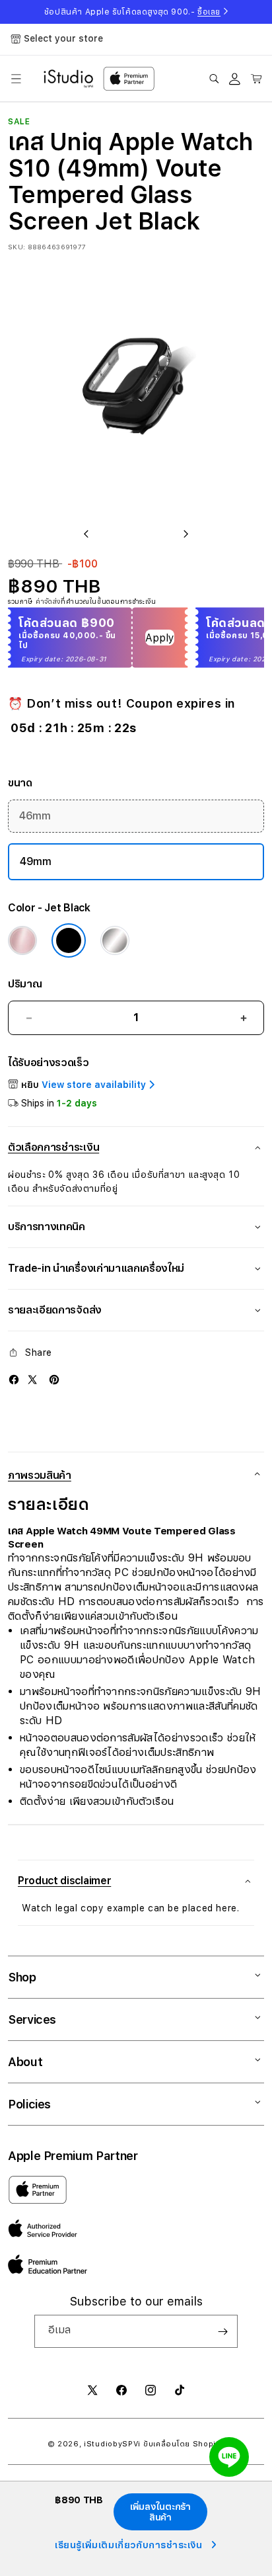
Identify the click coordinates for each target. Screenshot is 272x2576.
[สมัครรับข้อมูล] (222, 2331)
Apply (160, 638)
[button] (16, 79)
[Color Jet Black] (69, 940)
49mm (36, 861)
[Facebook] (14, 1380)
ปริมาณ (25, 984)
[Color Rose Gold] (22, 940)
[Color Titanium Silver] (115, 940)
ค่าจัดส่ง (48, 601)
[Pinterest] (54, 1380)
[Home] (68, 79)
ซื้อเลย (209, 12)
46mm (35, 816)
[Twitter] (32, 1380)
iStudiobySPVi (112, 2444)
